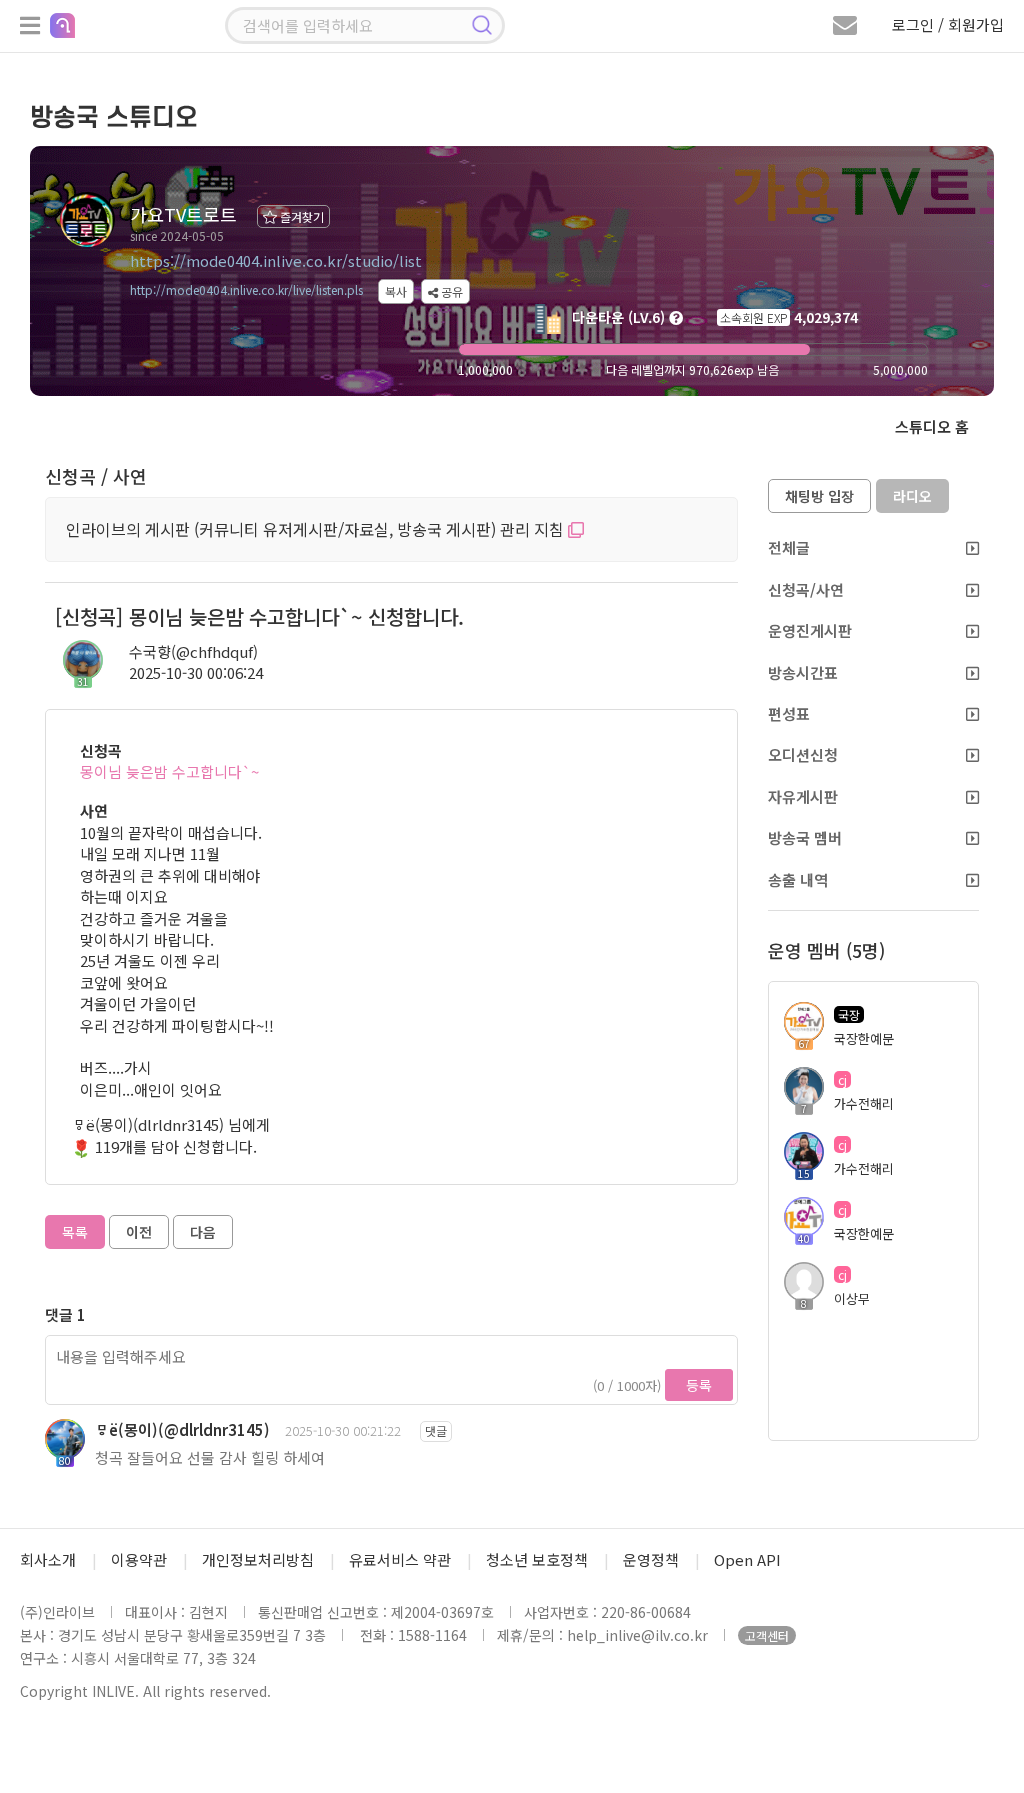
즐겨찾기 (300, 216)
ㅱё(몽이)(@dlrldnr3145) (182, 1429)
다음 (203, 1232)
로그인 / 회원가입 (948, 24)
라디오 (912, 496)
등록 (699, 1385)
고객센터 (767, 1635)
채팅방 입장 (819, 496)
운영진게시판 (810, 630)
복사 (396, 291)
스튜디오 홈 (932, 426)
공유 (450, 291)
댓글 (436, 1430)
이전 (139, 1232)
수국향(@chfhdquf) (193, 651)
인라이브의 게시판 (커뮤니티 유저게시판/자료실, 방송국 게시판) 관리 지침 (317, 529)
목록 (75, 1232)
